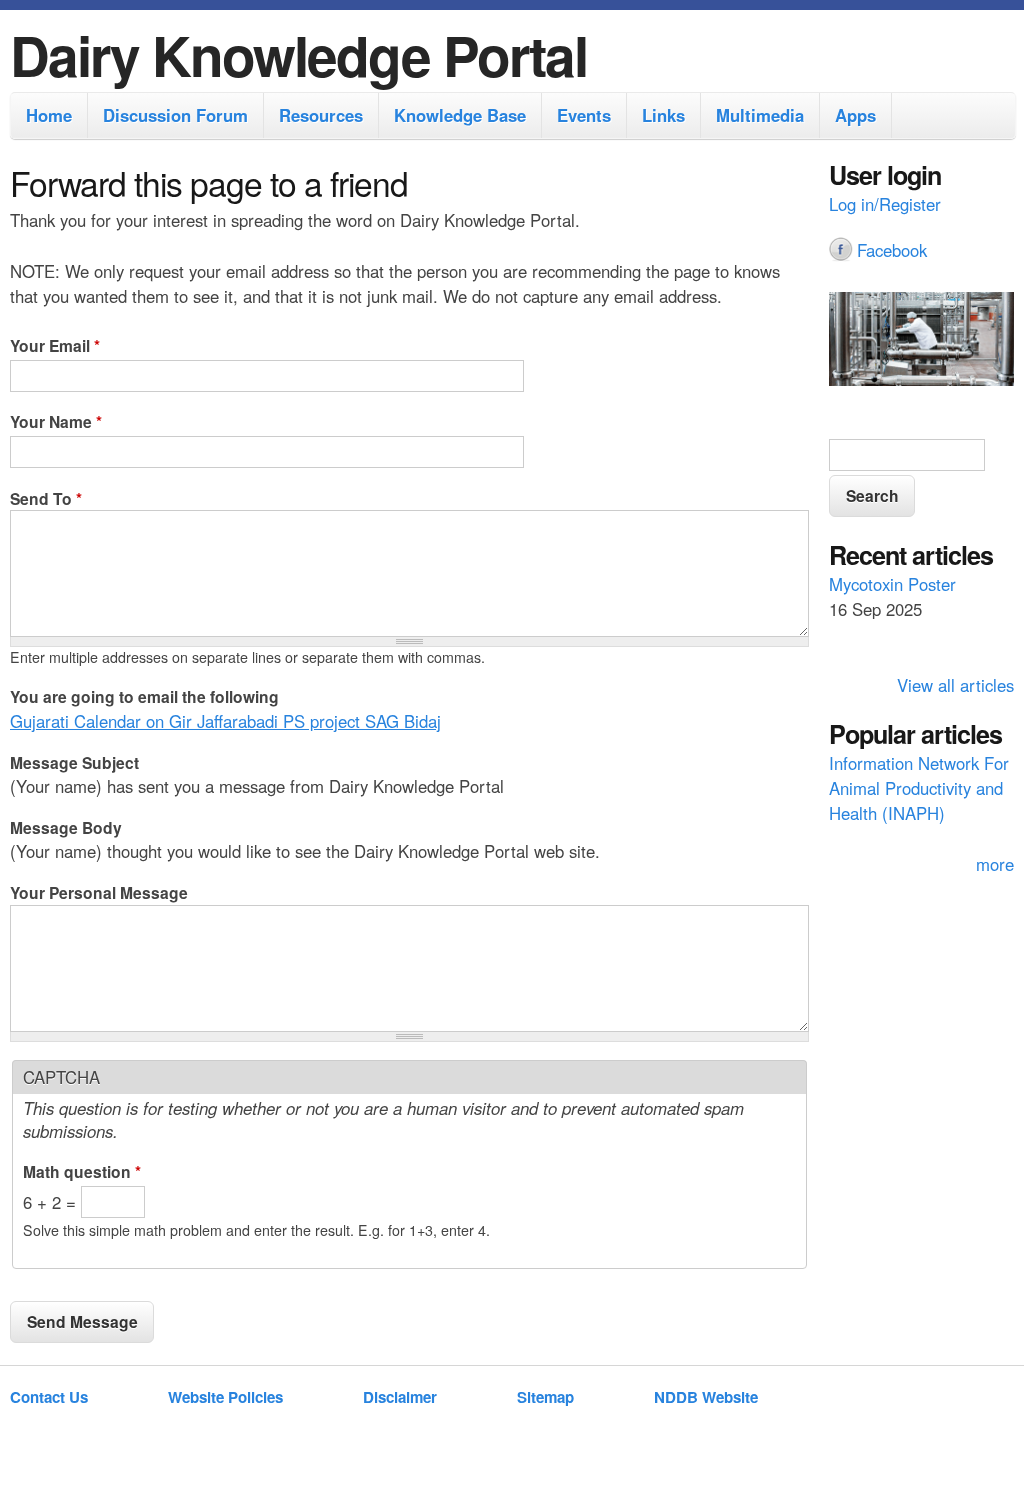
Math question (82, 1171)
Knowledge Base (460, 115)
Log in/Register (885, 204)
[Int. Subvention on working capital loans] (921, 342)
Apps (855, 115)
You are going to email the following (144, 696)
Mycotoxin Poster (892, 584)
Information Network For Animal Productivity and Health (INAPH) (919, 788)
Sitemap (545, 1397)
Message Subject (74, 762)
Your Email (55, 345)
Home (49, 115)
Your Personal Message (99, 892)
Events (584, 115)
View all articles (955, 685)
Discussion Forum (175, 115)
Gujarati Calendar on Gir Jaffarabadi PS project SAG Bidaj (225, 721)
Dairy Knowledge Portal (298, 54)
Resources (321, 115)
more (995, 864)
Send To (46, 498)
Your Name (56, 421)
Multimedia (760, 115)
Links (663, 115)
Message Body (66, 827)
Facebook (892, 250)
